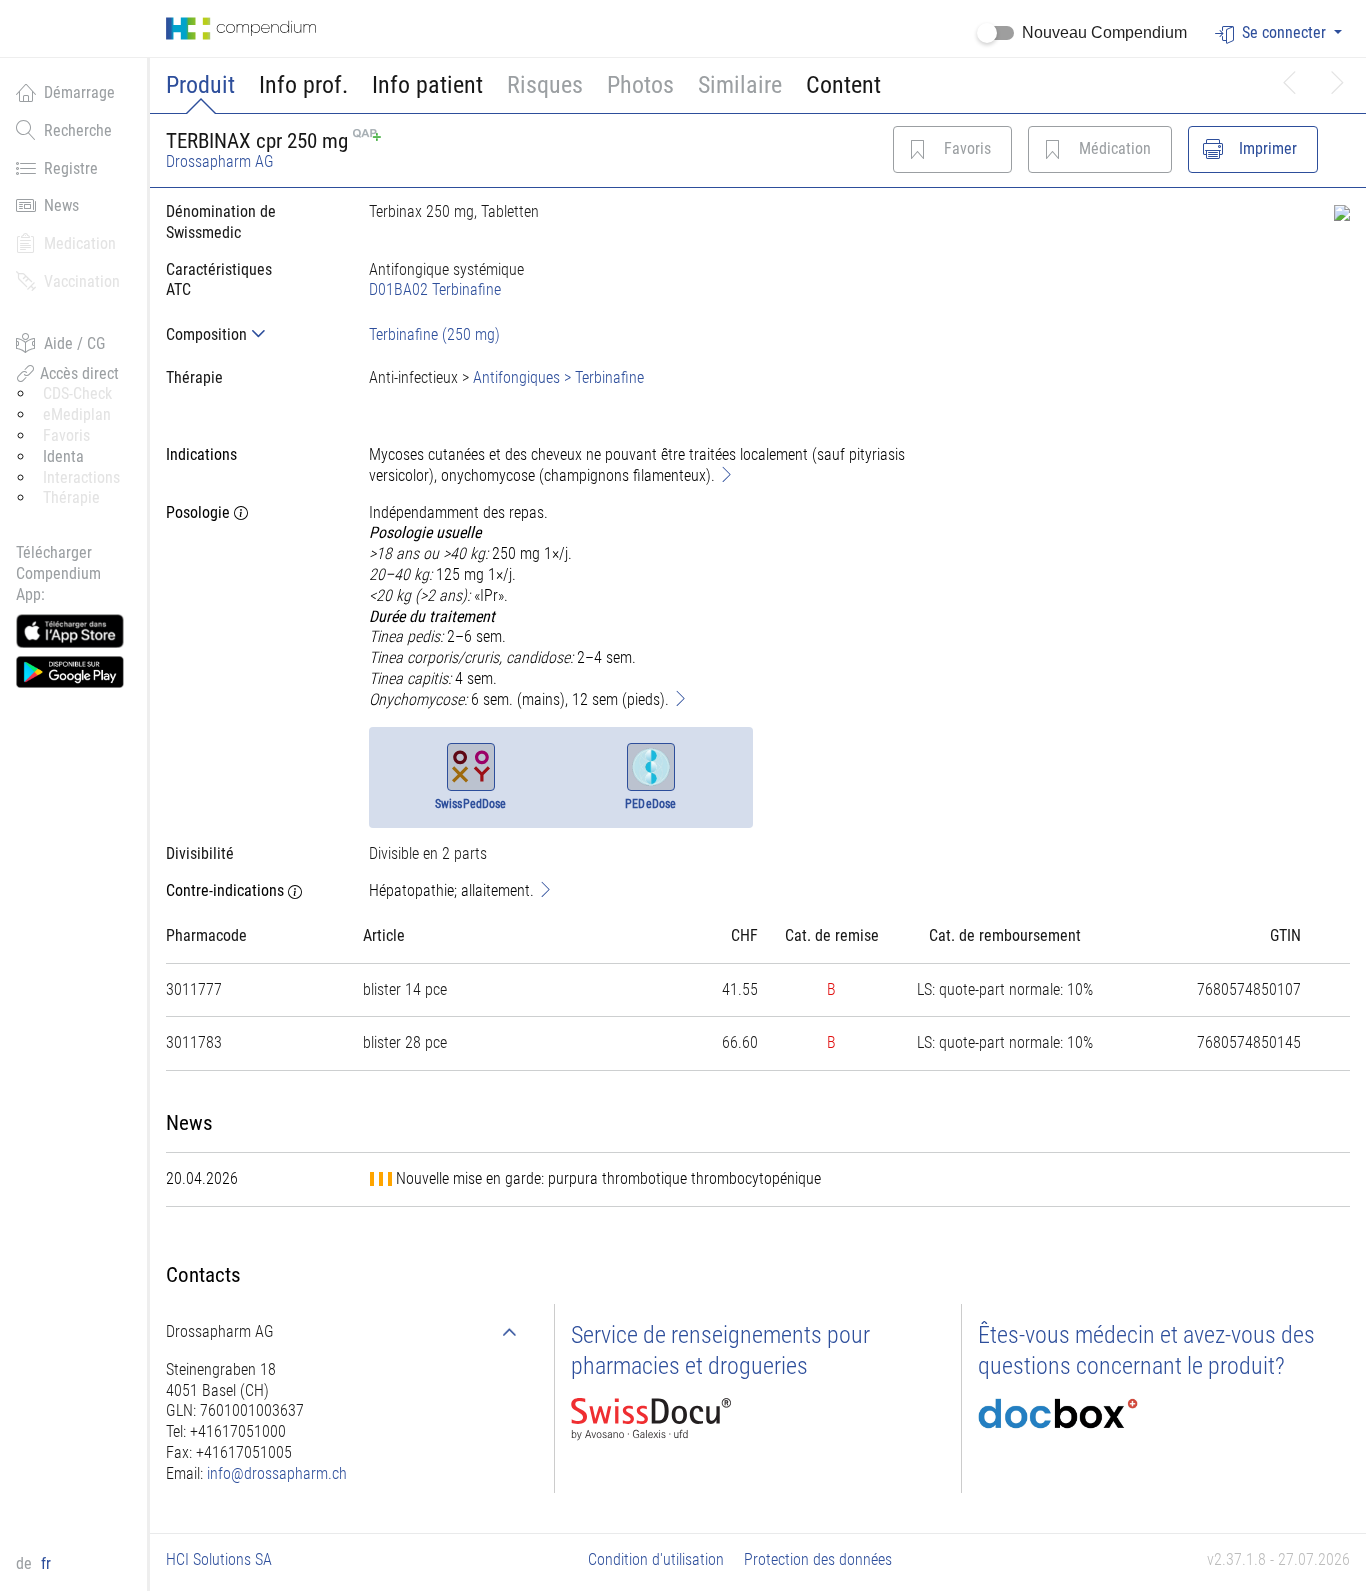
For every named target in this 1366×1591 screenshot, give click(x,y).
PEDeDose (650, 804)
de (26, 1563)
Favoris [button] (66, 435)
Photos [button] (640, 85)
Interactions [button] (81, 477)
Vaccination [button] (82, 281)
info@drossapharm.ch (277, 1473)
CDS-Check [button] (77, 393)
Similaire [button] (740, 85)
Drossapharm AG (220, 161)
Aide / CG (74, 343)
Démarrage (79, 92)
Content (843, 85)
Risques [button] (545, 85)
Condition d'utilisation (656, 1559)
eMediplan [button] (77, 414)
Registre (71, 168)
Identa (63, 456)
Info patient (427, 85)
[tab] (251, 334)
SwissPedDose (470, 804)
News (61, 205)
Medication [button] (80, 243)
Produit (200, 85)
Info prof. (303, 85)
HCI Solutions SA (219, 1559)
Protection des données (818, 1559)
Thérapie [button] (71, 497)
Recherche (78, 130)
